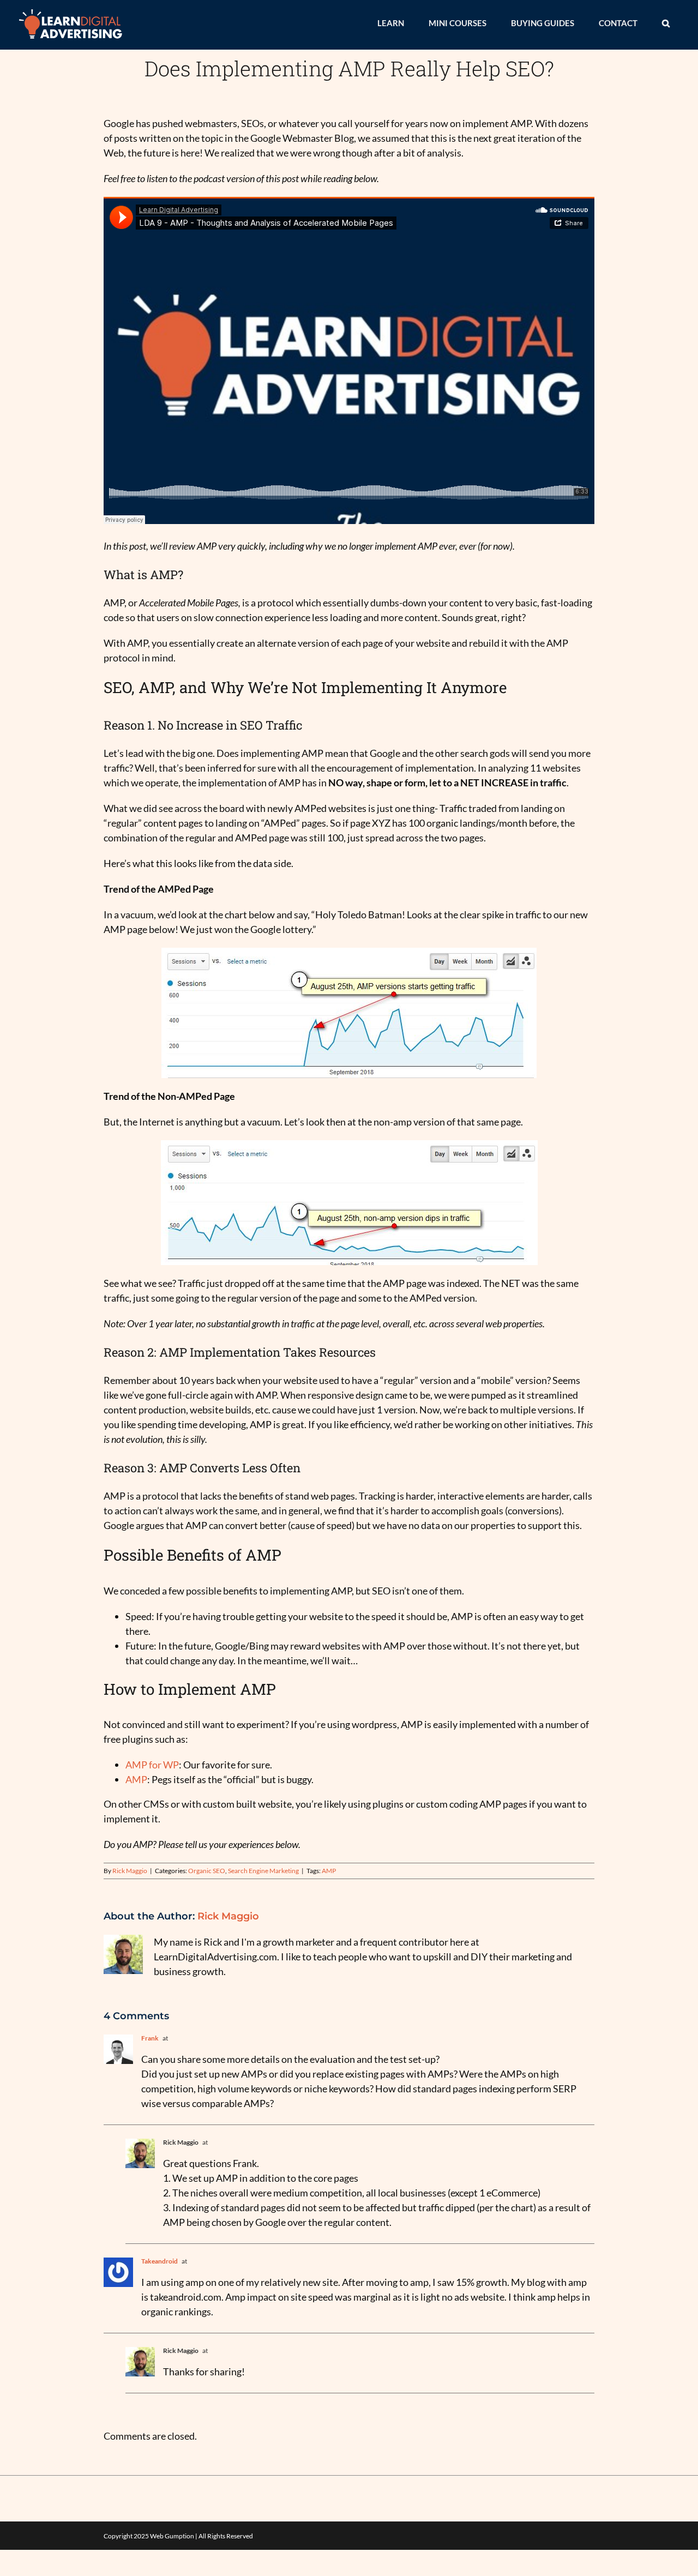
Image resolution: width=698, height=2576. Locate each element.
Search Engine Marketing (263, 1871)
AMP (136, 1779)
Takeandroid (160, 2261)
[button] (666, 23)
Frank (150, 2038)
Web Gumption (172, 2536)
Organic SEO (207, 1871)
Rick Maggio (130, 1871)
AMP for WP (152, 1765)
